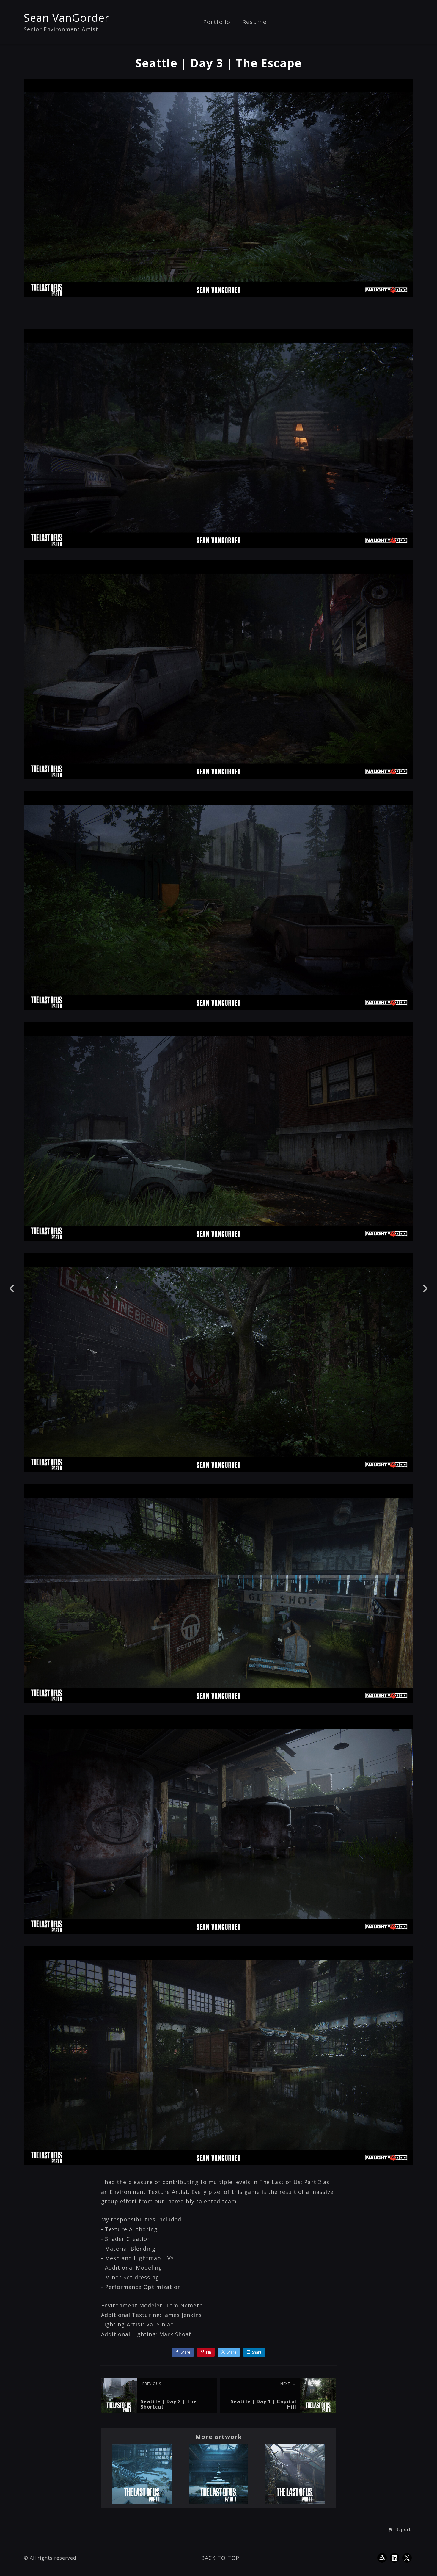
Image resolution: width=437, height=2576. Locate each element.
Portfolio (217, 22)
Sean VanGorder (67, 18)
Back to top (220, 2558)
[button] (399, 2530)
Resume (254, 22)
